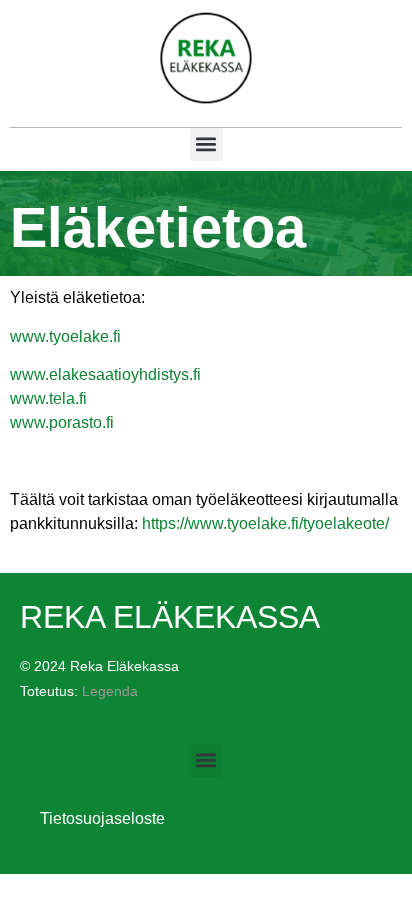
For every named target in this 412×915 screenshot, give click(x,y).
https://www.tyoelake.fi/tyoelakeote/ (265, 523)
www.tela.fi (48, 398)
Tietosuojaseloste (92, 818)
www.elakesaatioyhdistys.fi (105, 374)
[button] (206, 144)
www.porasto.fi (62, 422)
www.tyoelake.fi (65, 336)
